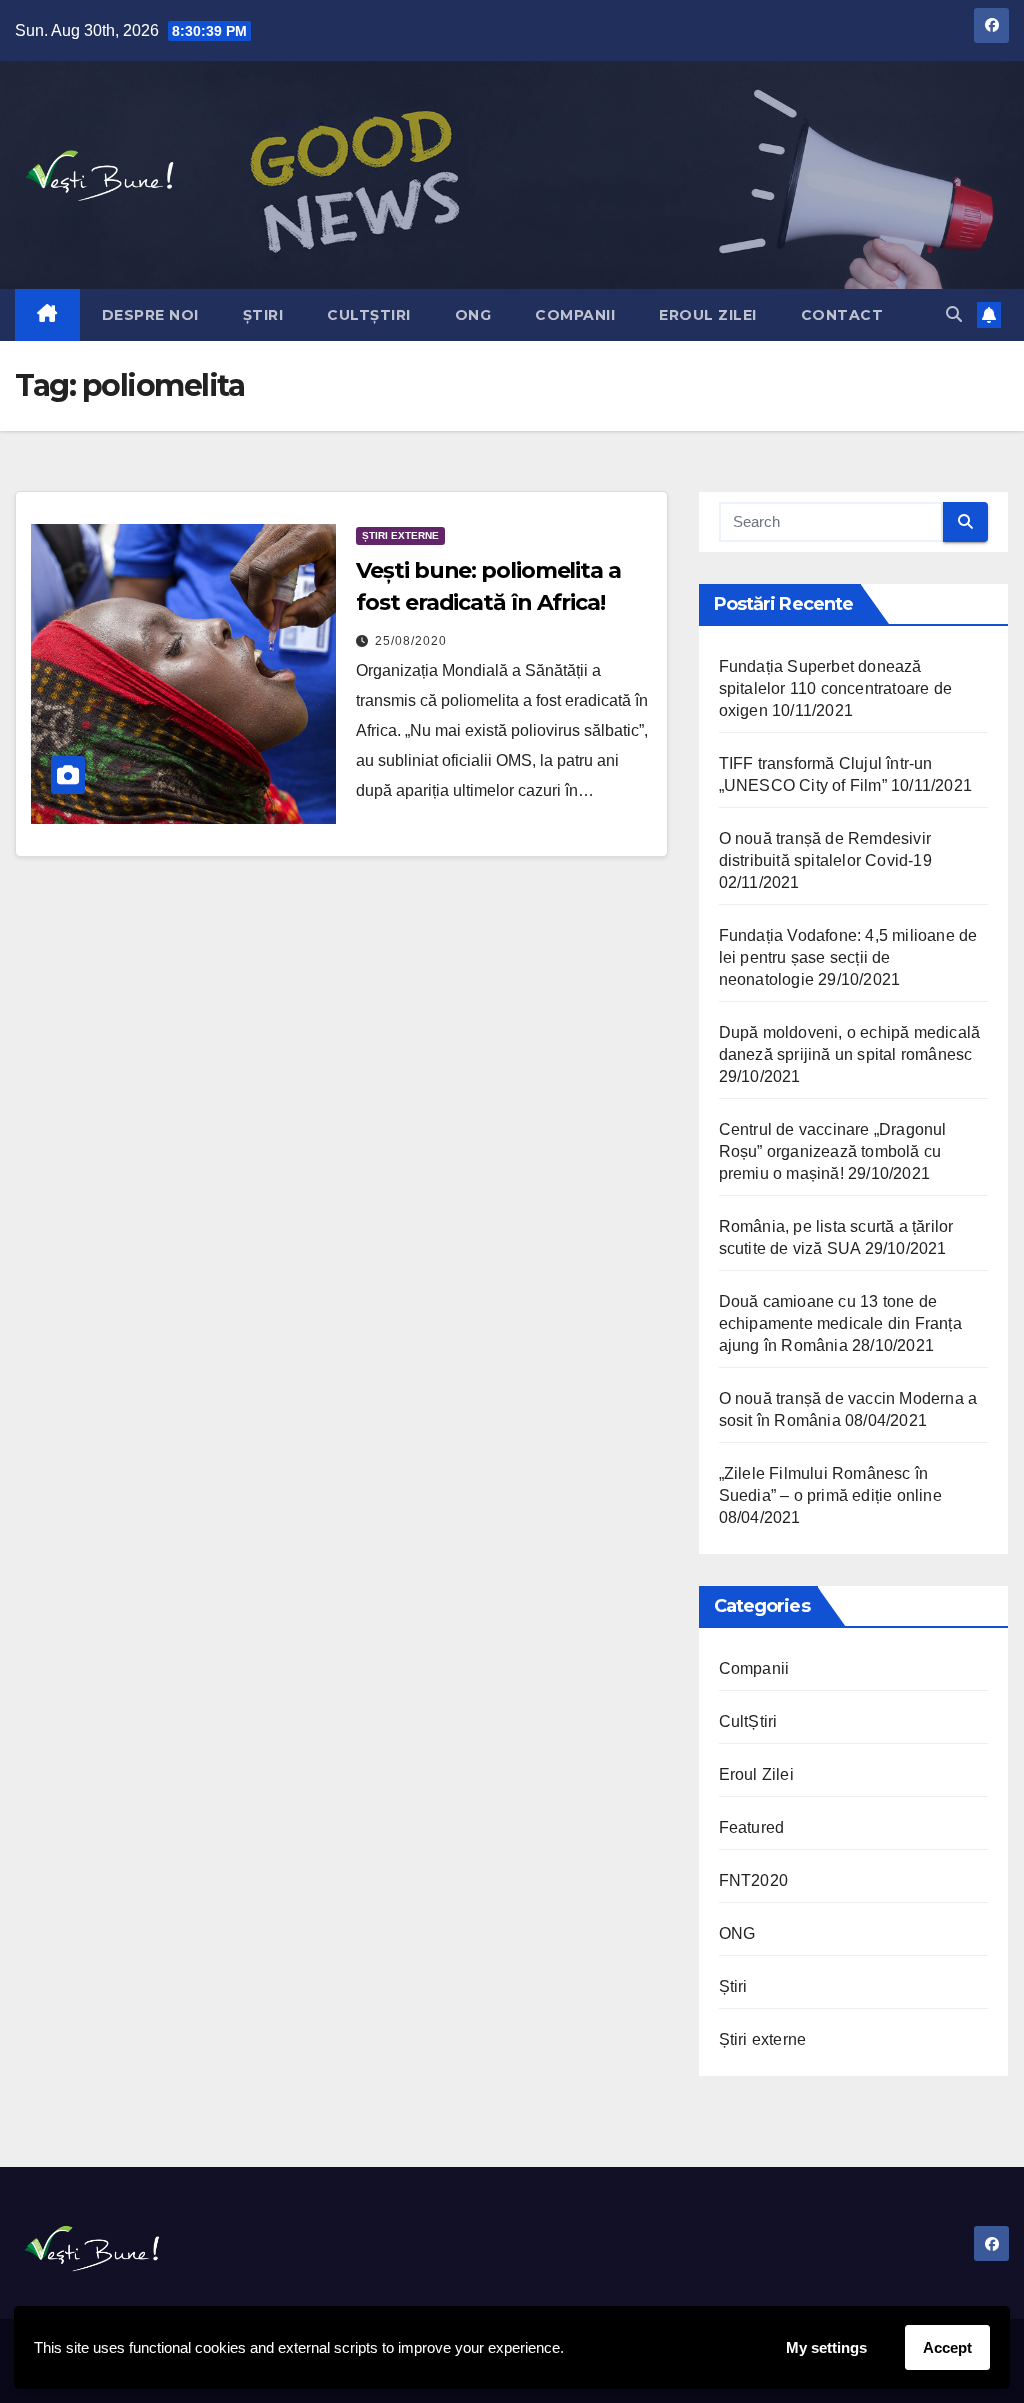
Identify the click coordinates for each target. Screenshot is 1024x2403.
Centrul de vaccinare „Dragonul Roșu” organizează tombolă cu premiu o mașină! (833, 1151)
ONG (473, 315)
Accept (947, 2347)
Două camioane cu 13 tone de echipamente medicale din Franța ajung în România (840, 1323)
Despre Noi (150, 315)
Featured (752, 1827)
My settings (826, 2347)
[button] (954, 314)
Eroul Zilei (708, 315)
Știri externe (400, 535)
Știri (263, 315)
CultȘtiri (369, 315)
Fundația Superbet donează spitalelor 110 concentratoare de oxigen (835, 688)
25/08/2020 (411, 641)
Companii (575, 315)
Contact (842, 315)
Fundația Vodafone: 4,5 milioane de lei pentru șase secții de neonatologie (848, 957)
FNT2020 (753, 1880)
